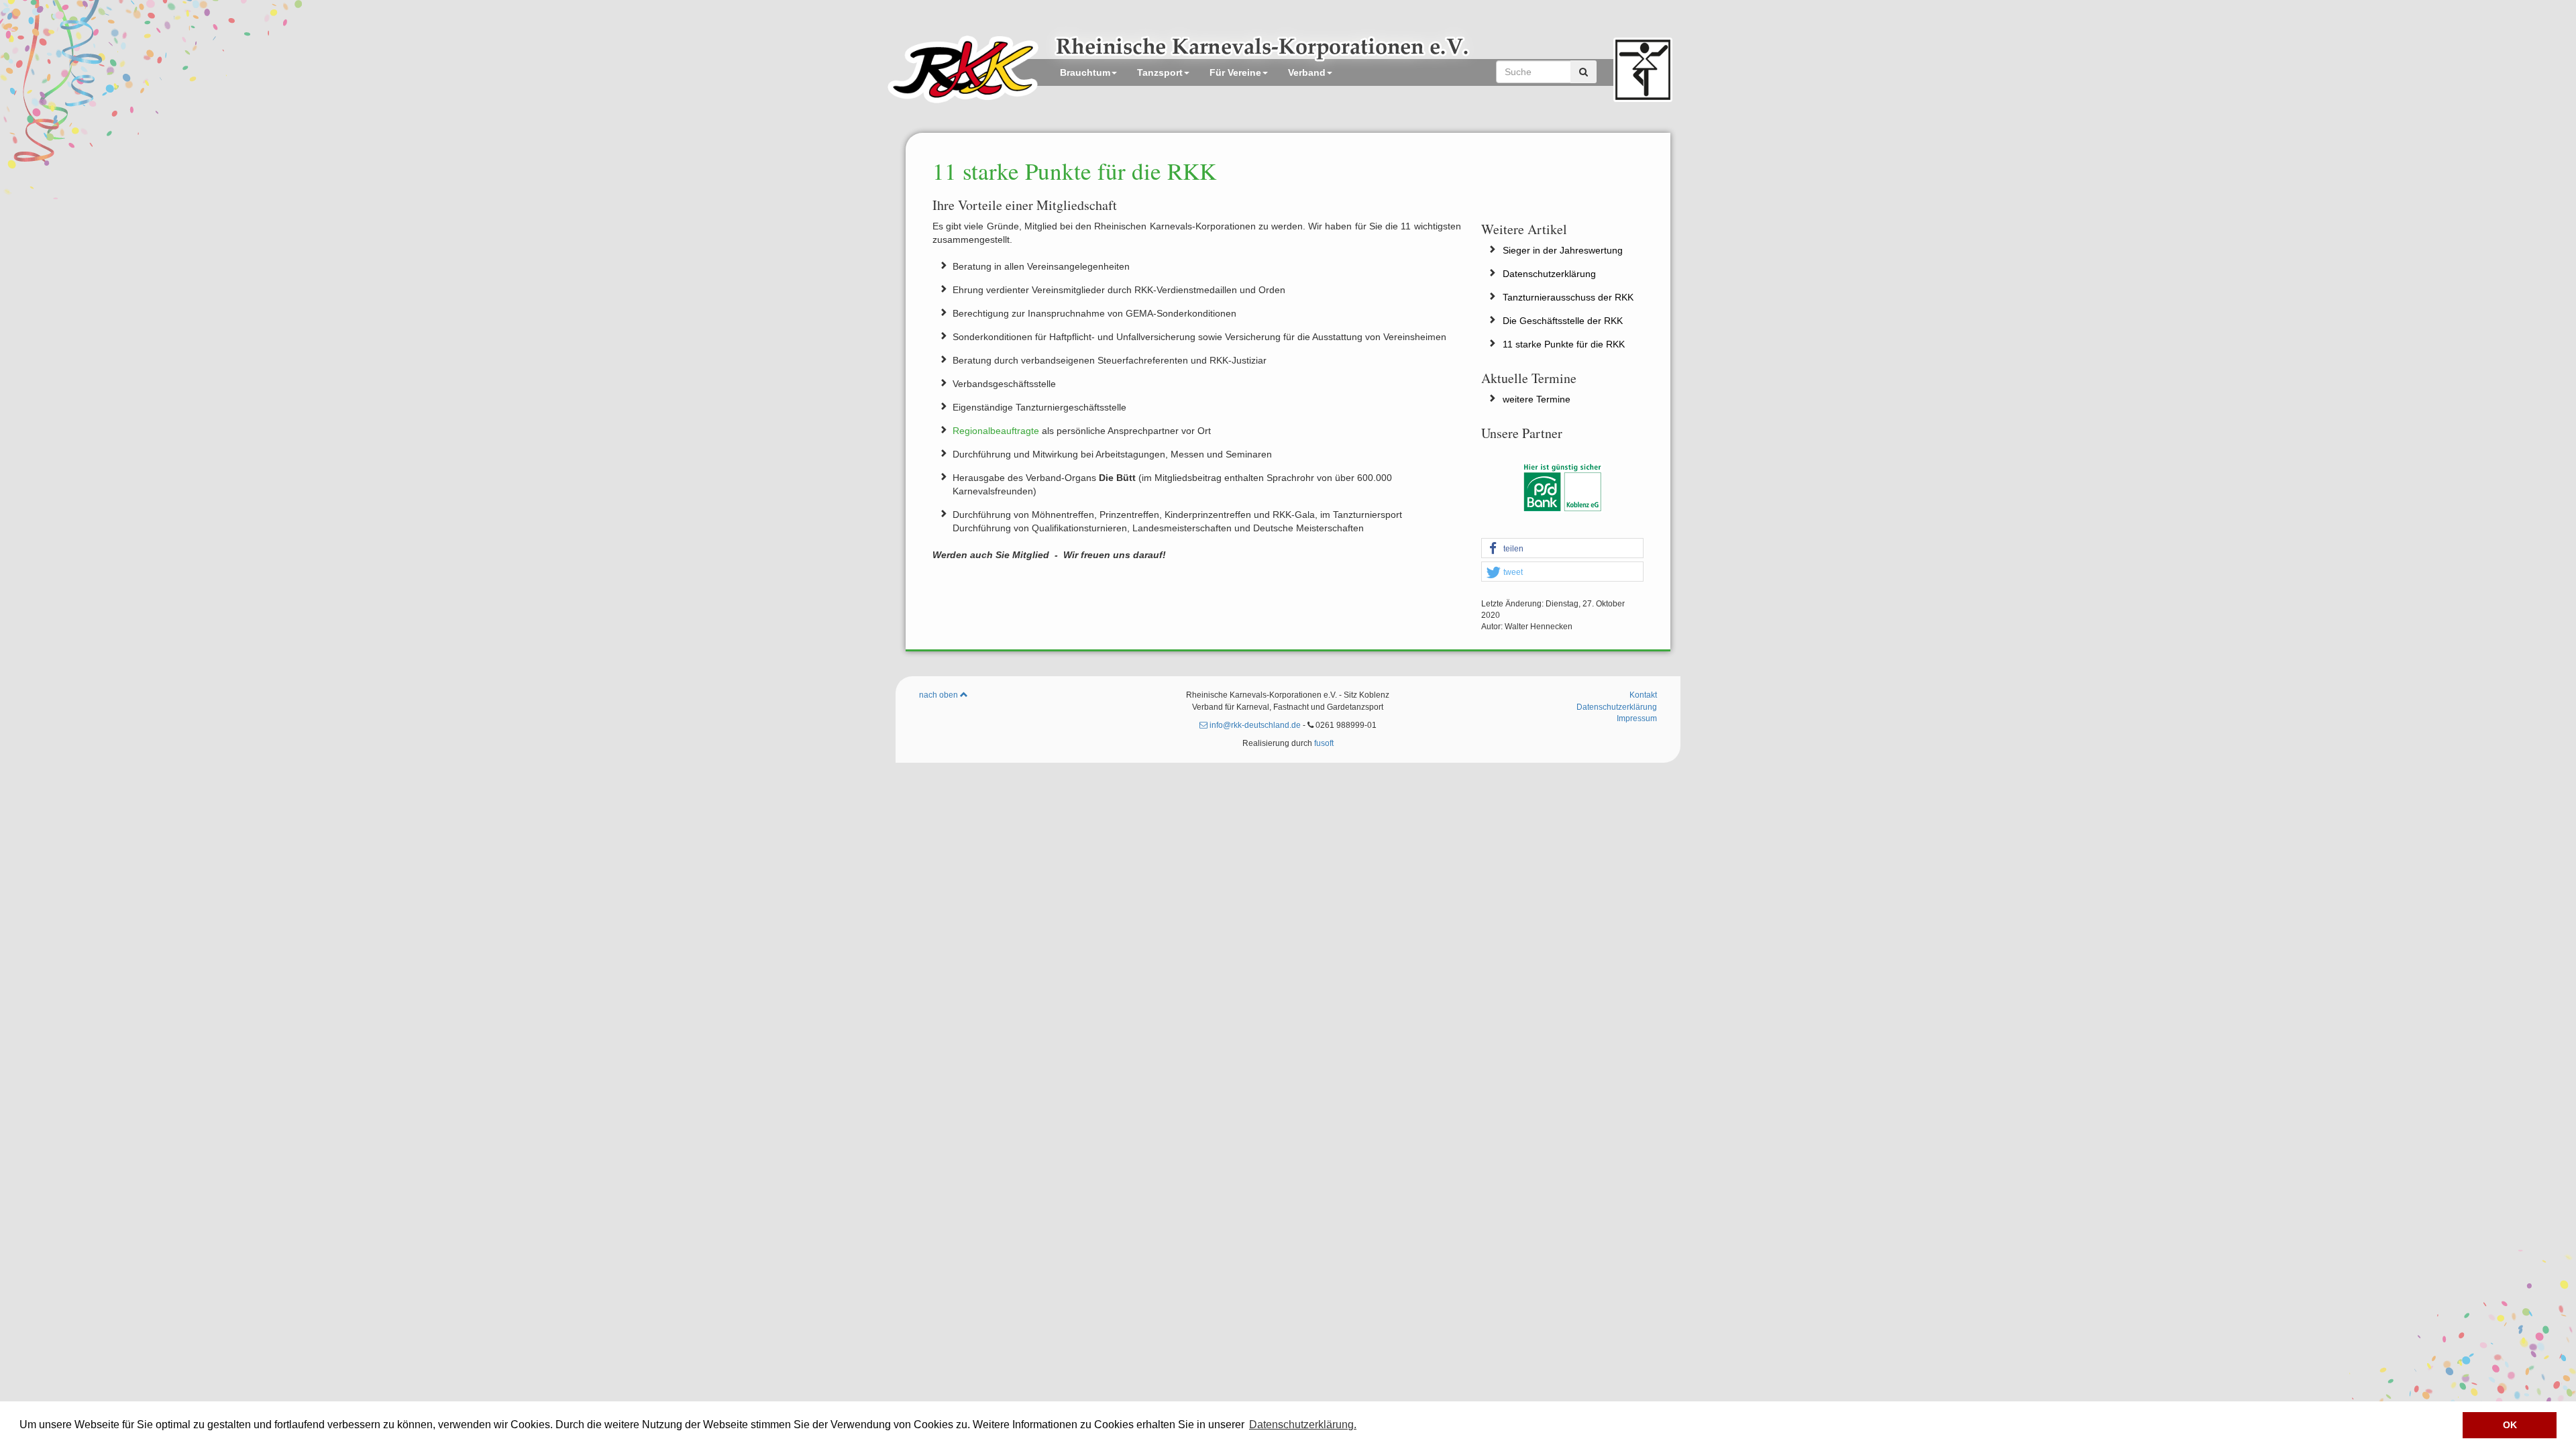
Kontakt (1643, 695)
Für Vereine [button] (1235, 72)
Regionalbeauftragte (997, 431)
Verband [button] (1307, 72)
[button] (1563, 549)
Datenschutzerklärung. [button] (1303, 1425)
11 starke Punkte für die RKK (1564, 344)
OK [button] (2510, 1425)
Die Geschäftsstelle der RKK (1563, 321)
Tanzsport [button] (1160, 72)
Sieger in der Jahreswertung (1563, 250)
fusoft (1324, 743)
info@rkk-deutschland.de (1254, 725)
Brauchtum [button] (1085, 72)
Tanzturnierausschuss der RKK (1568, 297)
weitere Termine (1537, 399)
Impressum (1637, 718)
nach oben (940, 695)
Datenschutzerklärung (1549, 274)
